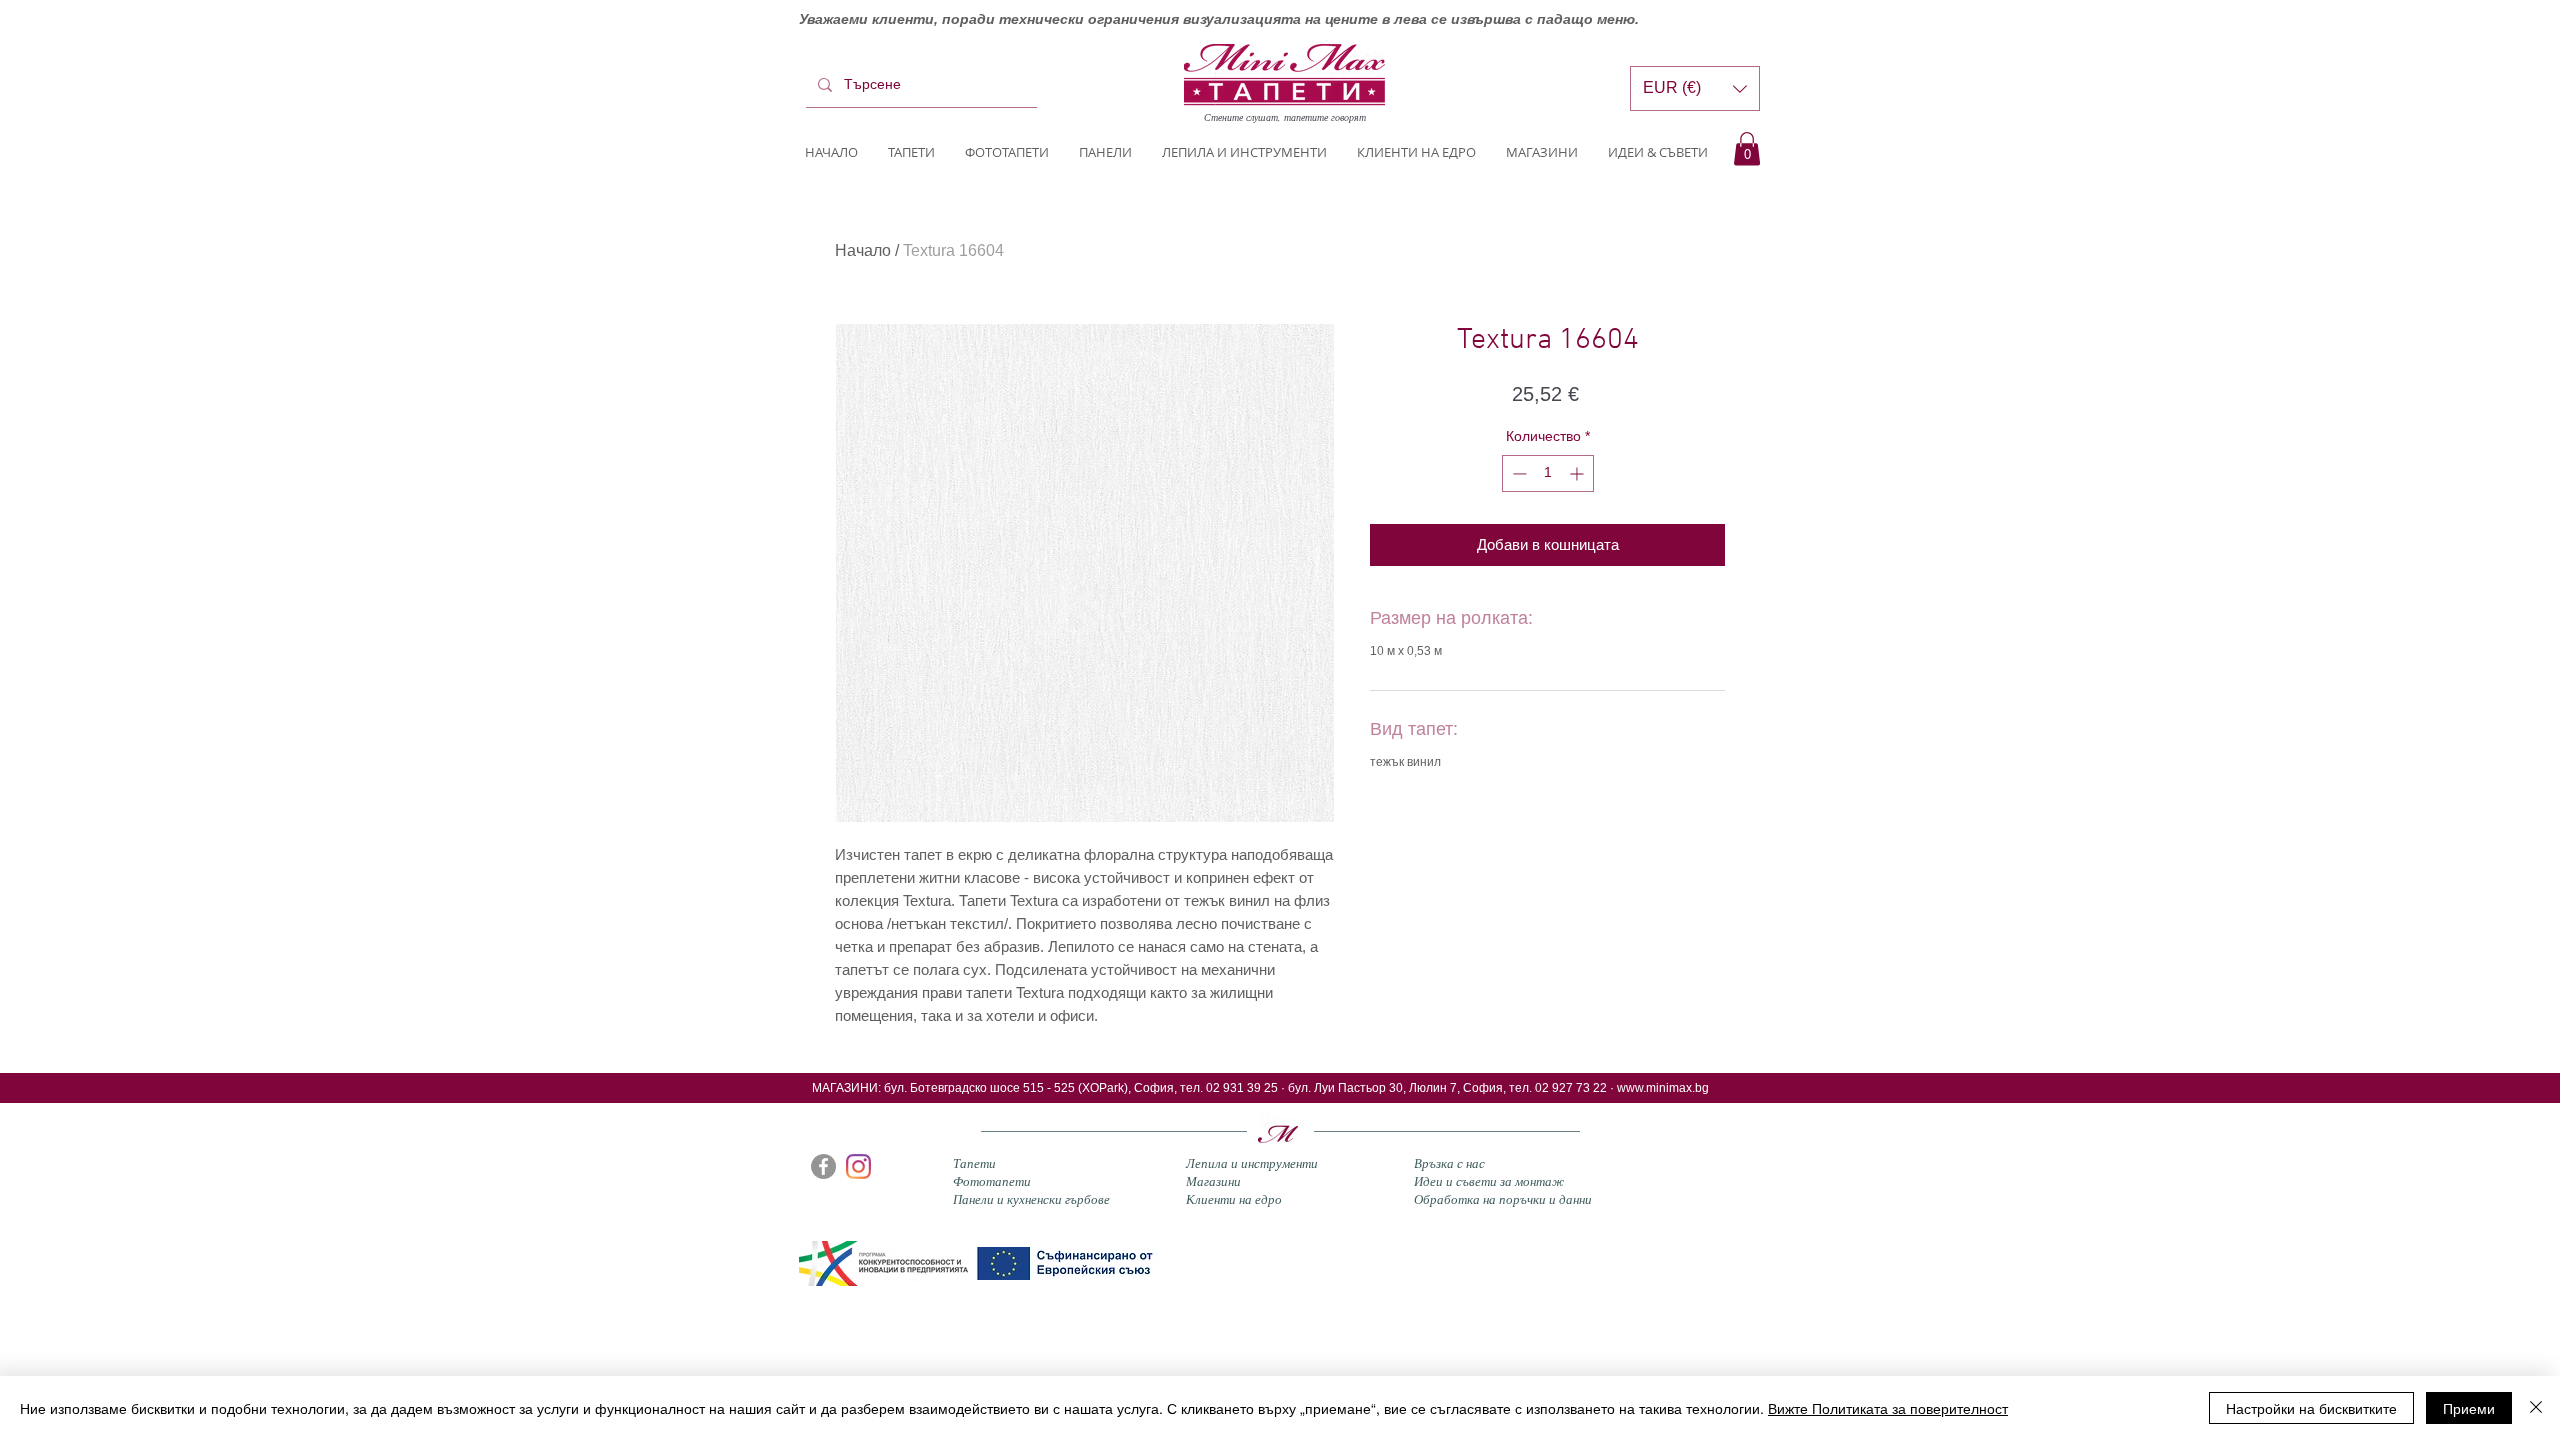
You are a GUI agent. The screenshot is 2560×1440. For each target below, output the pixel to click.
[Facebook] (823, 1166)
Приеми (2469, 1408)
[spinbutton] (1548, 473)
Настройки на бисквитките (2311, 1408)
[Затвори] (2536, 1408)
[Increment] (1578, 473)
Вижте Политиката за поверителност (1888, 1408)
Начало (863, 250)
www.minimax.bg (1663, 1088)
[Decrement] (1517, 473)
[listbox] (1695, 88)
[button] (1747, 148)
